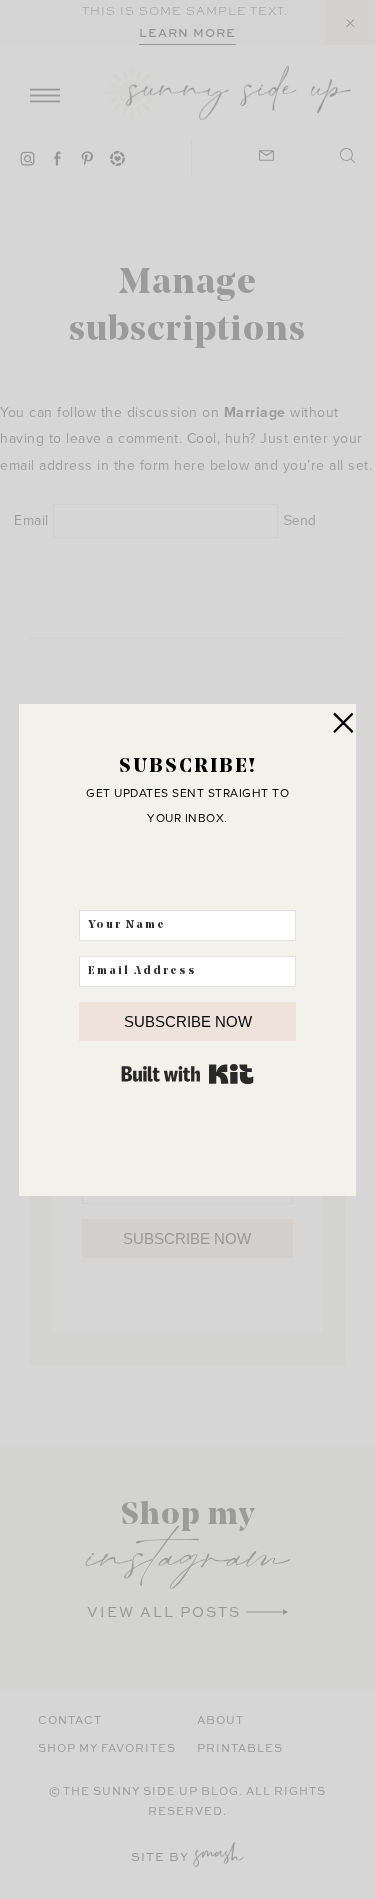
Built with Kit (187, 1074)
